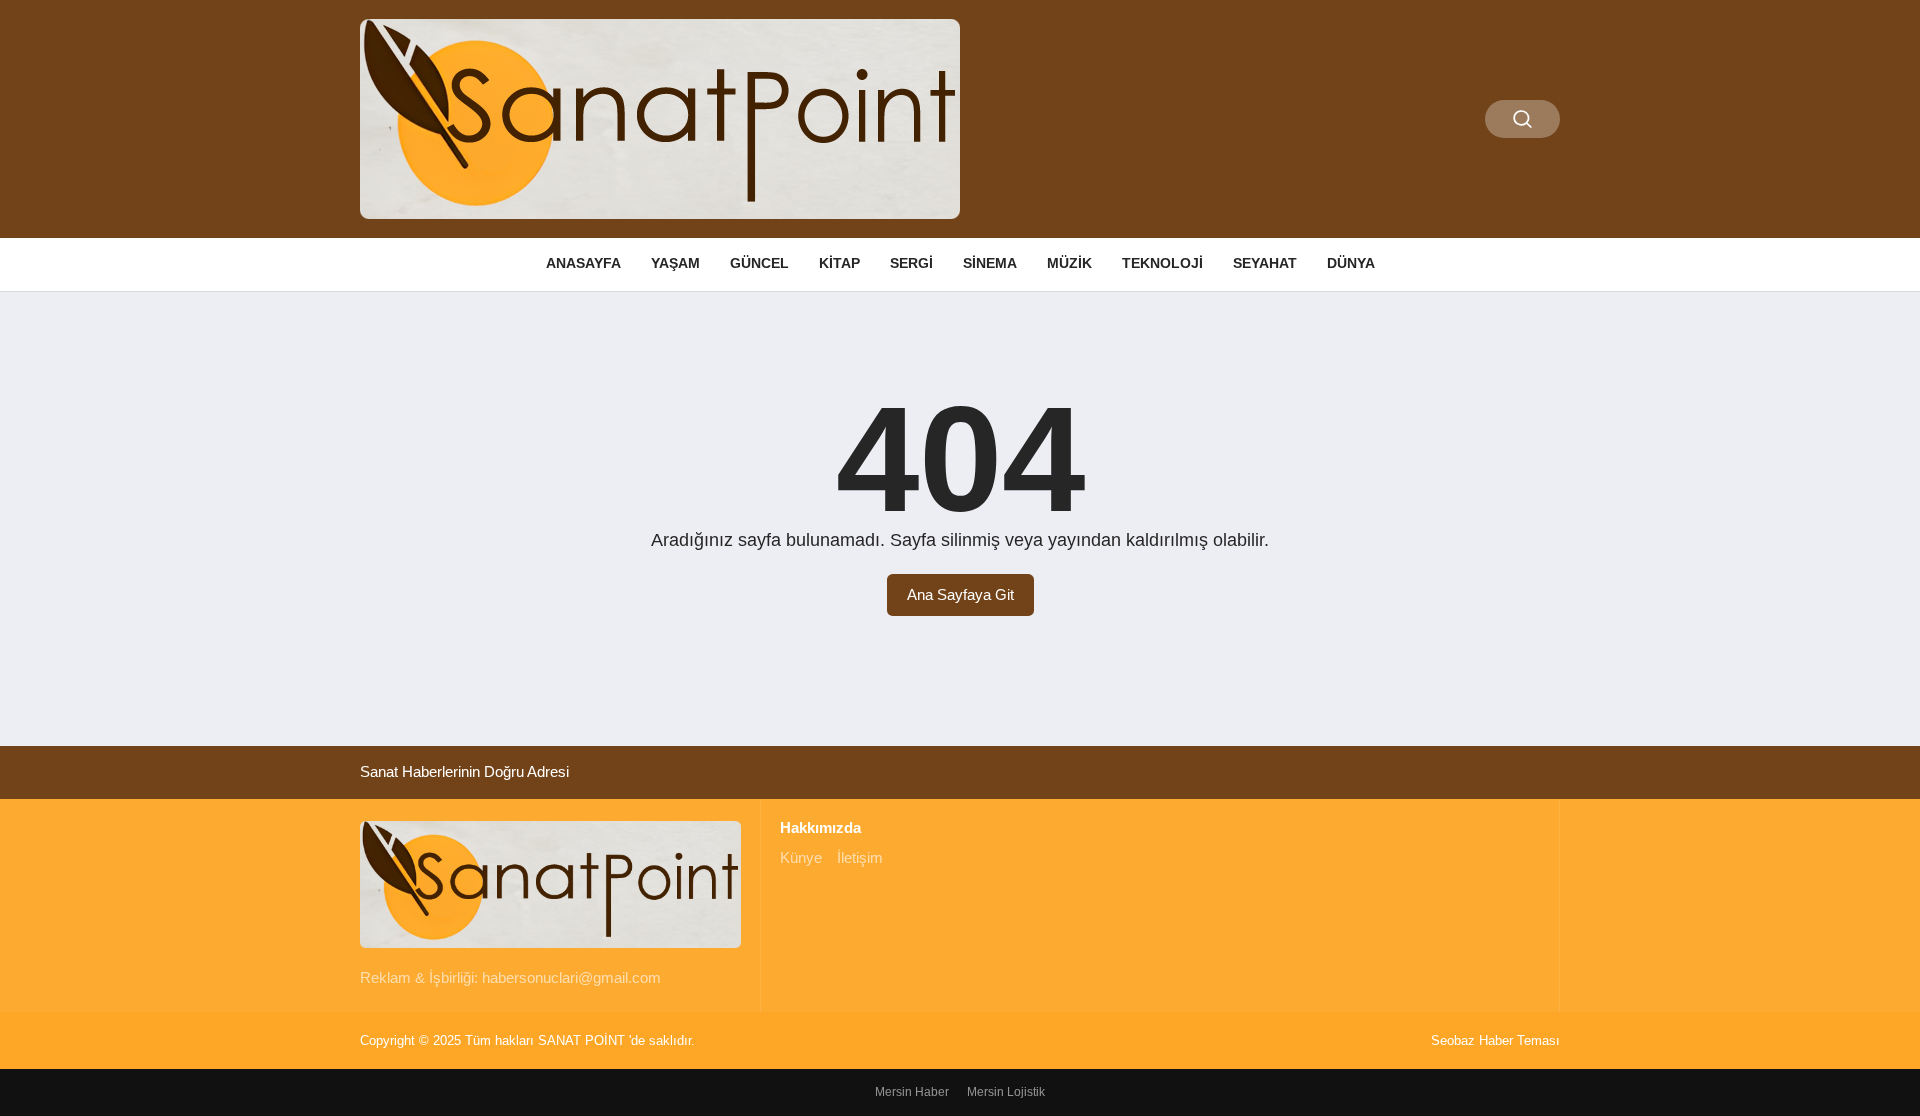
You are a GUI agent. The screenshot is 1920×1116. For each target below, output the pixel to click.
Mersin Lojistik (1006, 1092)
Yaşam (675, 263)
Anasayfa (583, 263)
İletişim (860, 857)
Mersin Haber (912, 1092)
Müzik (1069, 263)
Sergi (911, 263)
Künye (801, 857)
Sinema (990, 263)
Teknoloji (1162, 263)
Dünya (1351, 263)
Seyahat (1265, 263)
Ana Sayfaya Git (960, 594)
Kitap (839, 263)
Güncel (759, 263)
